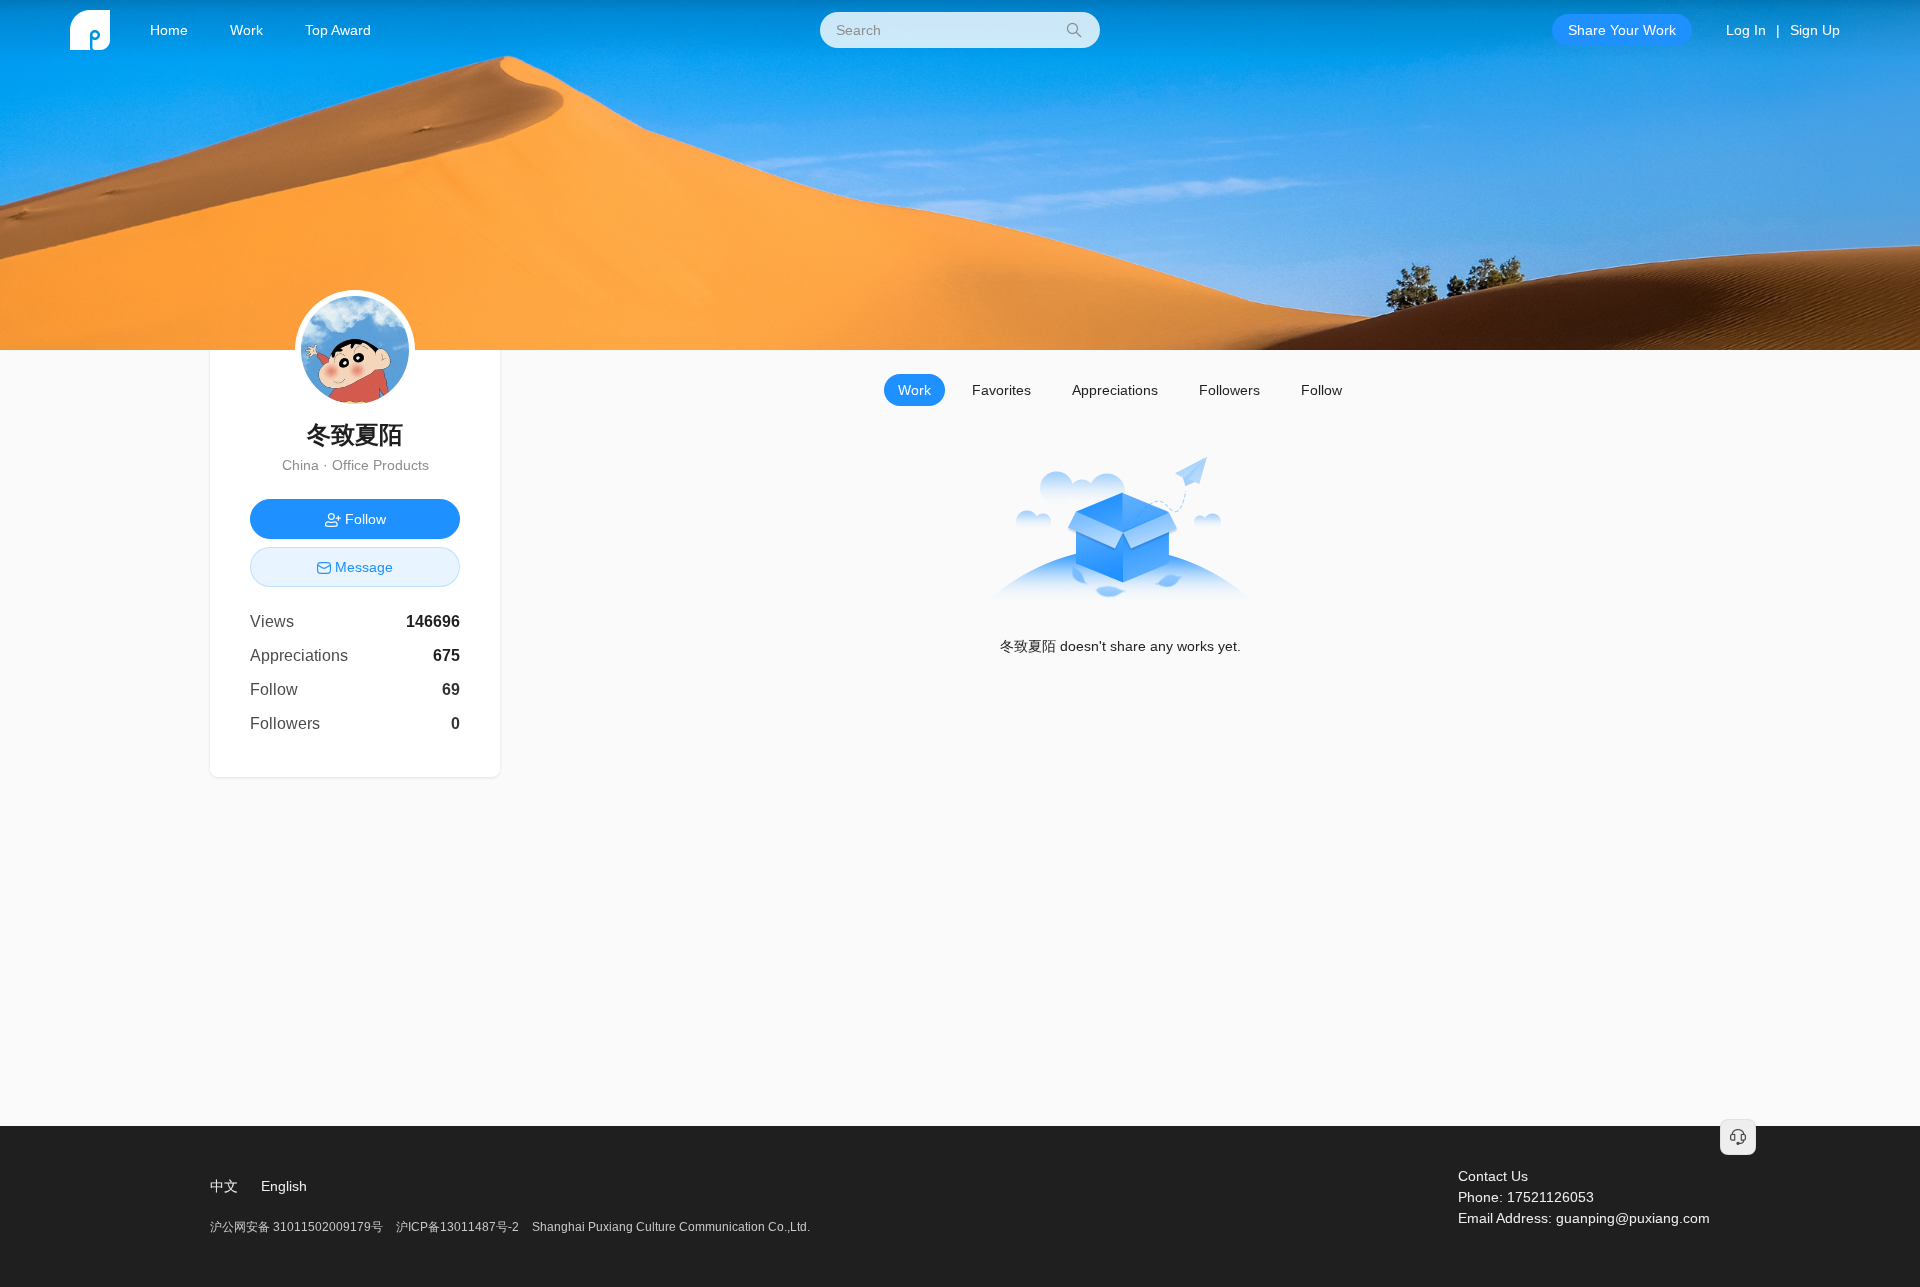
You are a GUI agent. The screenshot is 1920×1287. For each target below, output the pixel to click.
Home (169, 30)
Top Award (338, 30)
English (284, 1186)
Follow (1321, 390)
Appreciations (1115, 390)
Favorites (1001, 390)
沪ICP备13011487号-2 (457, 1227)
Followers (1229, 390)
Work (246, 30)
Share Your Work (1622, 30)
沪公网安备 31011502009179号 (298, 1227)
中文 (224, 1186)
